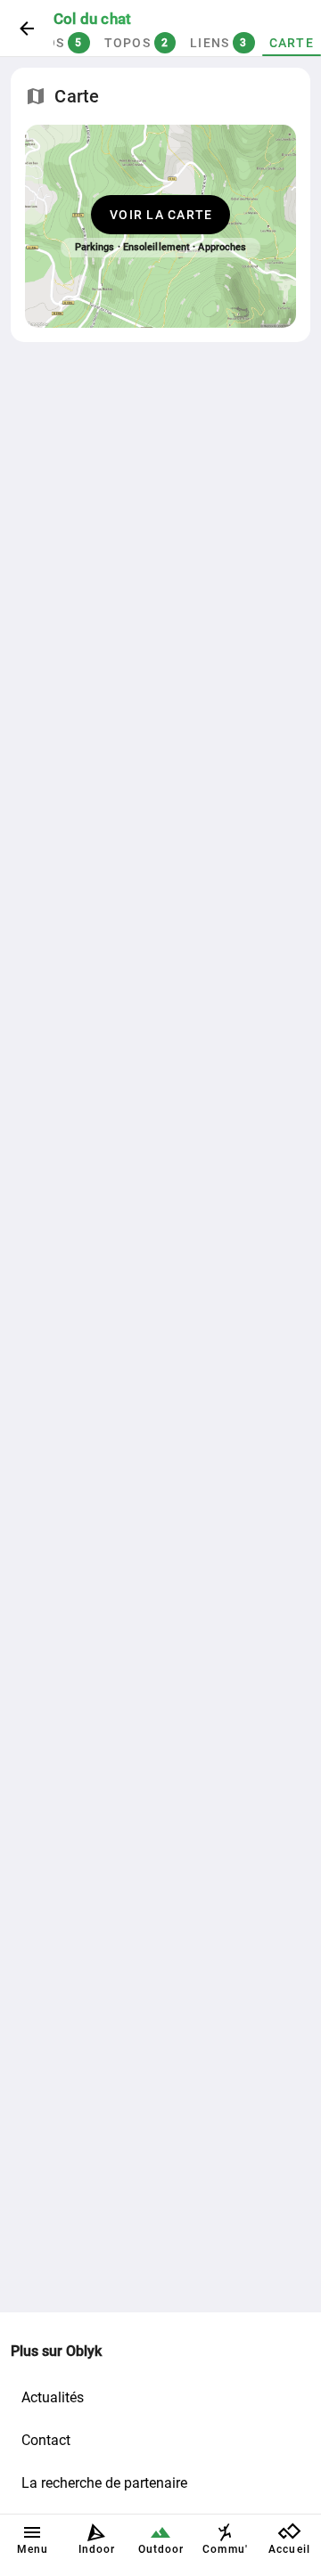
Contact (46, 2440)
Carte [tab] (292, 43)
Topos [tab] (137, 43)
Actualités (53, 2397)
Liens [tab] (219, 43)
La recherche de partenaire (104, 2483)
